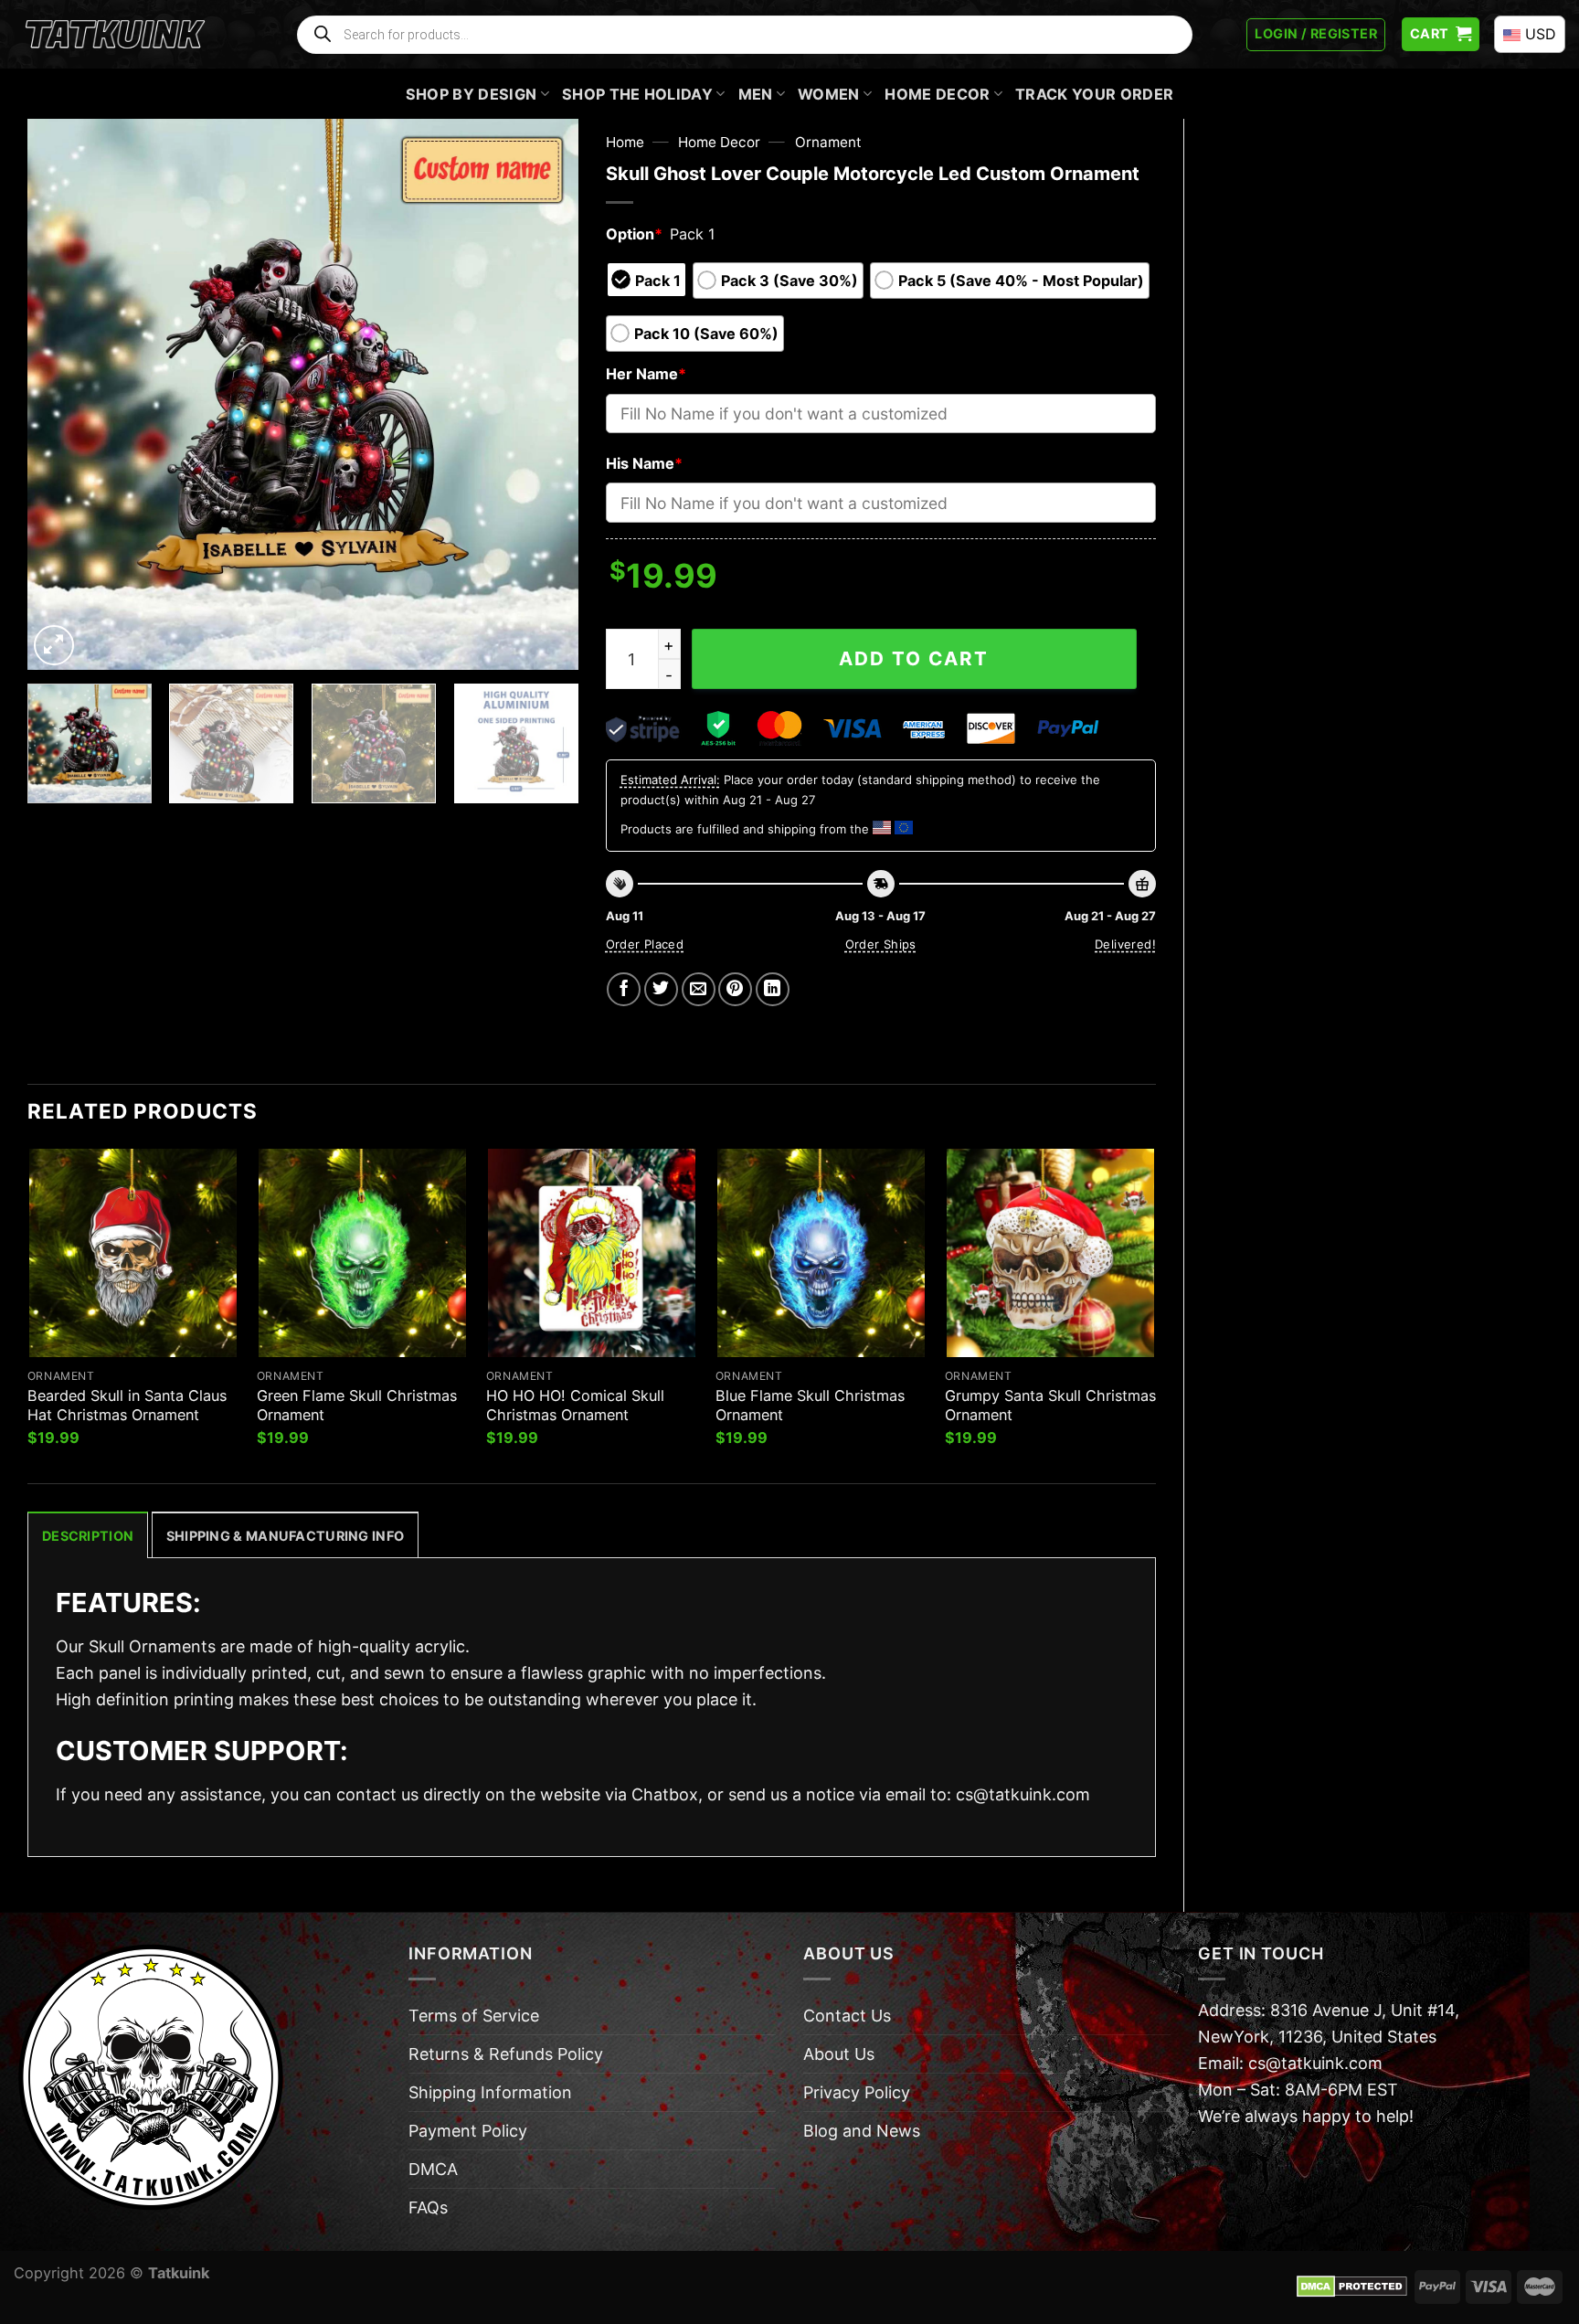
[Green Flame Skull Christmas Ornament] (362, 1252)
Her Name (646, 374)
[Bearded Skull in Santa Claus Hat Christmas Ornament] (133, 1252)
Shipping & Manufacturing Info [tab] (285, 1536)
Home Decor (937, 94)
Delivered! (1125, 944)
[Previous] (61, 394)
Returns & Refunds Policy (506, 2054)
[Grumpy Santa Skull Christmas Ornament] (1050, 1252)
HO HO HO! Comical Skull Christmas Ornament (575, 1405)
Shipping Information (490, 2092)
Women (829, 94)
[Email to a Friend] (699, 989)
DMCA (433, 2169)
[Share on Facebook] (624, 989)
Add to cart (914, 658)
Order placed (645, 944)
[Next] (544, 394)
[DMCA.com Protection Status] (1352, 2286)
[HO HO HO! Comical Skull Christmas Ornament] (592, 1252)
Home (625, 142)
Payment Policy (468, 2131)
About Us (839, 2054)
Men (756, 94)
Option (634, 234)
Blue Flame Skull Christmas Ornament (810, 1405)
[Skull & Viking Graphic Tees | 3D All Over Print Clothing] (115, 35)
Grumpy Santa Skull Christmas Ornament (1050, 1405)
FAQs (428, 2207)
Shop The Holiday (637, 94)
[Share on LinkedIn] (773, 989)
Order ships (881, 944)
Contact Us (847, 2016)
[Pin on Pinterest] (735, 989)
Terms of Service (474, 2016)
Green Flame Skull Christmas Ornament (357, 1405)
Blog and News (862, 2131)
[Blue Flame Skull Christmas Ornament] (821, 1252)
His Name (644, 463)
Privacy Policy (857, 2092)
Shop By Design (472, 94)
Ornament (828, 142)
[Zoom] (54, 645)
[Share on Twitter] (661, 989)
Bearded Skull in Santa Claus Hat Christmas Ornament (127, 1405)
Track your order (1094, 94)
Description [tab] (88, 1536)
